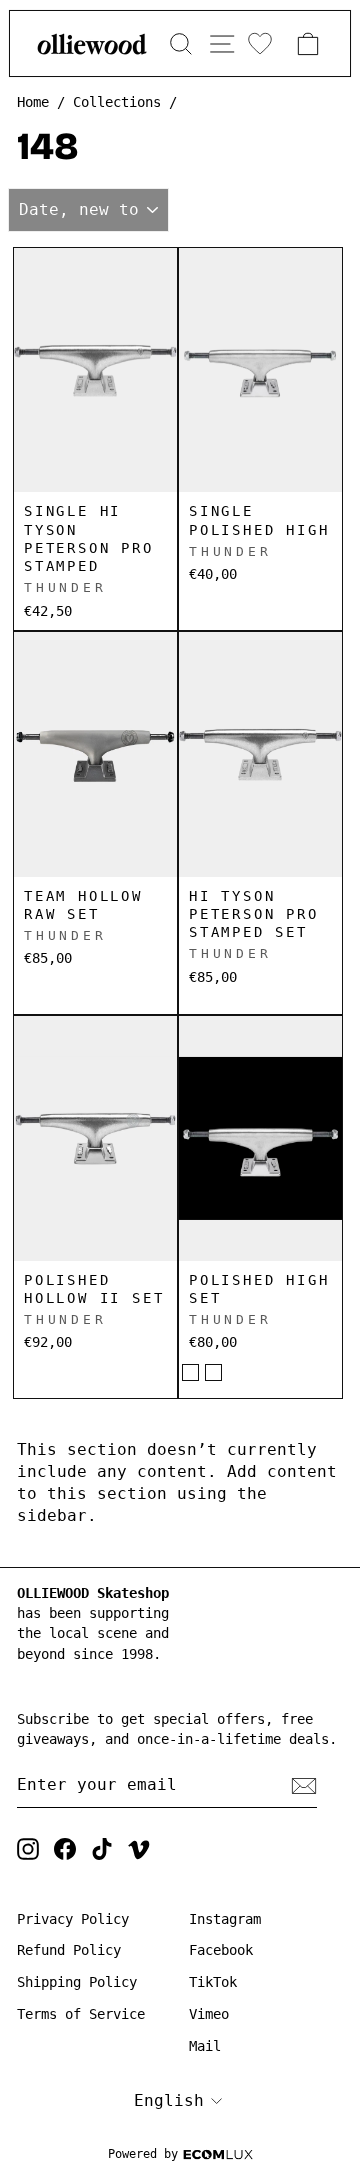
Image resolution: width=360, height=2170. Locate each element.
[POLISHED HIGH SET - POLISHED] (190, 1372)
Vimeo (209, 2014)
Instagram (225, 1919)
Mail (205, 2046)
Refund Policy (69, 1950)
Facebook (221, 1950)
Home (33, 102)
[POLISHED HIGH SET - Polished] (213, 1372)
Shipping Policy (77, 1982)
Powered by (143, 2154)
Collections (117, 102)
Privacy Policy (73, 1919)
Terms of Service (81, 2014)
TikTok (213, 1982)
